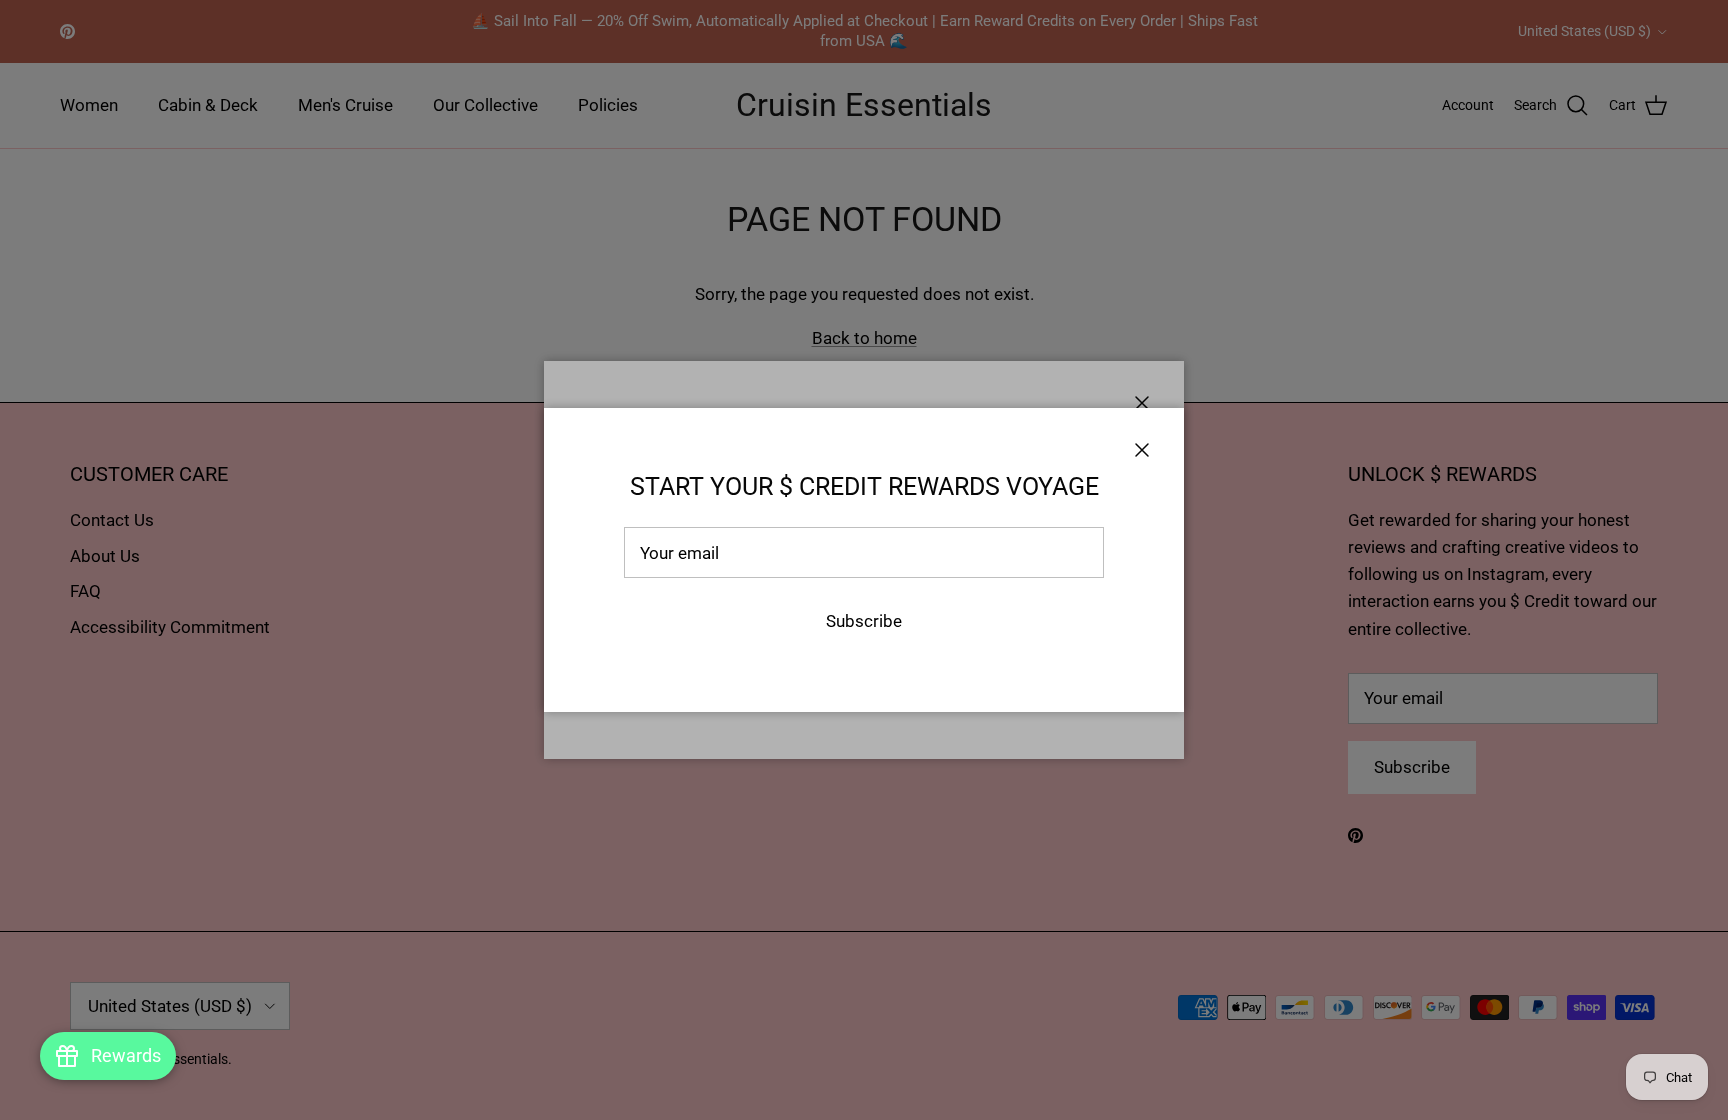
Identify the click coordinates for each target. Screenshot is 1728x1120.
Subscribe (864, 621)
